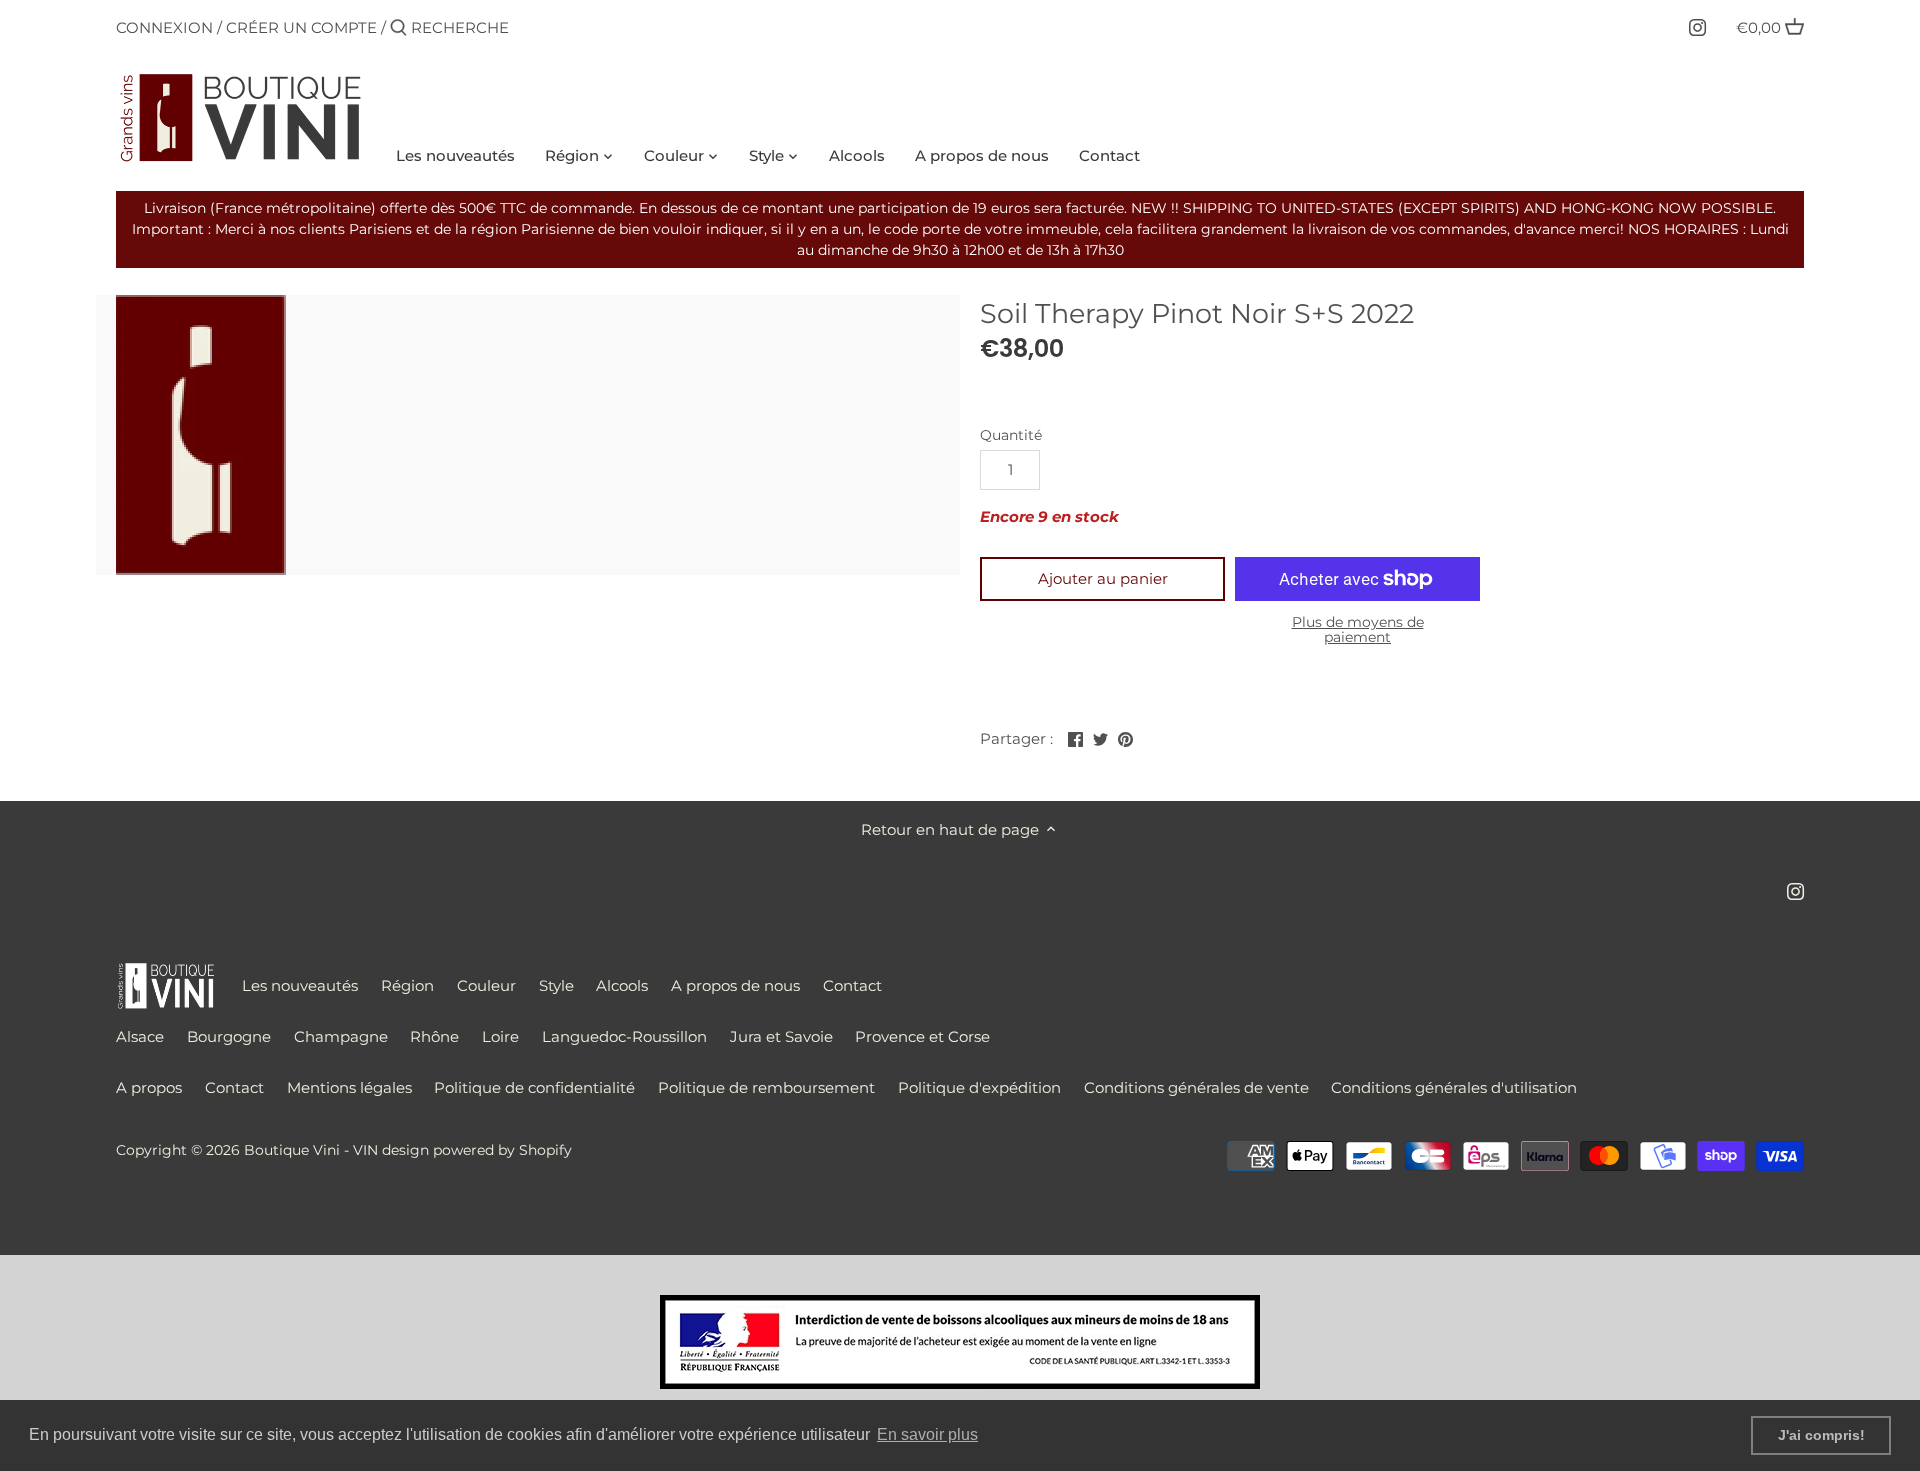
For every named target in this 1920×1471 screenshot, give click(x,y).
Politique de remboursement (766, 1087)
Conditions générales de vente (1196, 1087)
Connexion (164, 27)
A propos (149, 1087)
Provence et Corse (922, 1036)
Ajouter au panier (1103, 578)
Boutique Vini (292, 1150)
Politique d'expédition (979, 1087)
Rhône (434, 1036)
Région (407, 985)
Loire (500, 1036)
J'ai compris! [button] (1821, 1435)
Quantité (1011, 435)
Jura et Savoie (781, 1036)
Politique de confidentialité (534, 1087)
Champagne (341, 1036)
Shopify (545, 1150)
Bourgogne (229, 1036)
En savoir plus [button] (927, 1434)
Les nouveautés (300, 985)
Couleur (486, 985)
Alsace (140, 1036)
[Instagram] (1697, 27)
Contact (852, 985)
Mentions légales (349, 1087)
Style (556, 985)
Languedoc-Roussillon (624, 1036)
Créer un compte (301, 27)
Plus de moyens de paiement (1358, 630)
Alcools (622, 985)
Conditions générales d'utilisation (1454, 1087)
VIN (365, 1150)
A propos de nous (735, 985)
